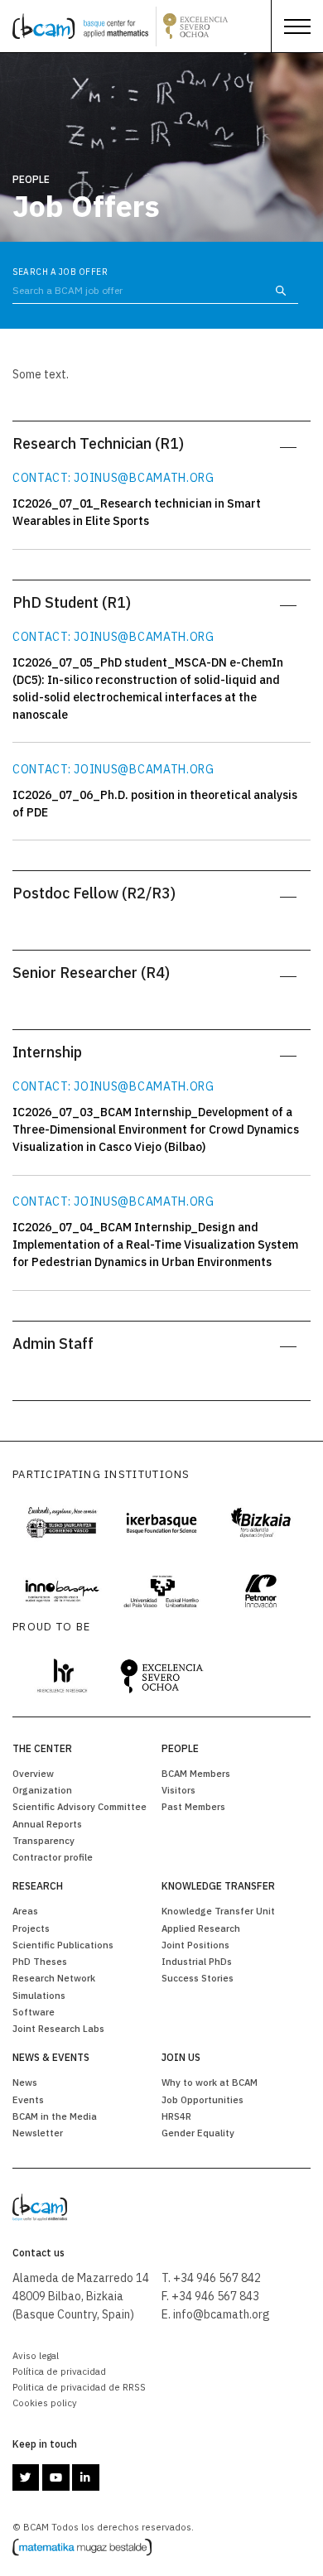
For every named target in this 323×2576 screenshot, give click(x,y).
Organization (42, 1790)
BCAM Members (196, 1773)
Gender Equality (198, 2133)
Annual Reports (47, 1824)
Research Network (54, 1978)
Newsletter (38, 2133)
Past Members (193, 1806)
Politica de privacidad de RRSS (79, 2387)
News (25, 2082)
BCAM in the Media (55, 2116)
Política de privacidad (59, 2371)
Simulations (39, 1995)
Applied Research (201, 1928)
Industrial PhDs (197, 1961)
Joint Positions (195, 1945)
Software (34, 2012)
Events (28, 2099)
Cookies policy (45, 2403)
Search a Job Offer (60, 272)
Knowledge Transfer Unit (218, 1911)
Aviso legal (36, 2355)
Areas (25, 1911)
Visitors (178, 1790)
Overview (33, 1773)
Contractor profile (53, 1857)
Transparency (43, 1840)
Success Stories (198, 1978)
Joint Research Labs (58, 2028)
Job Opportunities (202, 2099)
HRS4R (176, 2116)
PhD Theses (40, 1961)
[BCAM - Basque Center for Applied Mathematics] (80, 26)
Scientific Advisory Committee (80, 1806)
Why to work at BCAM (210, 2082)
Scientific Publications (63, 1945)
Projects (31, 1928)
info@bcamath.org (222, 2314)
